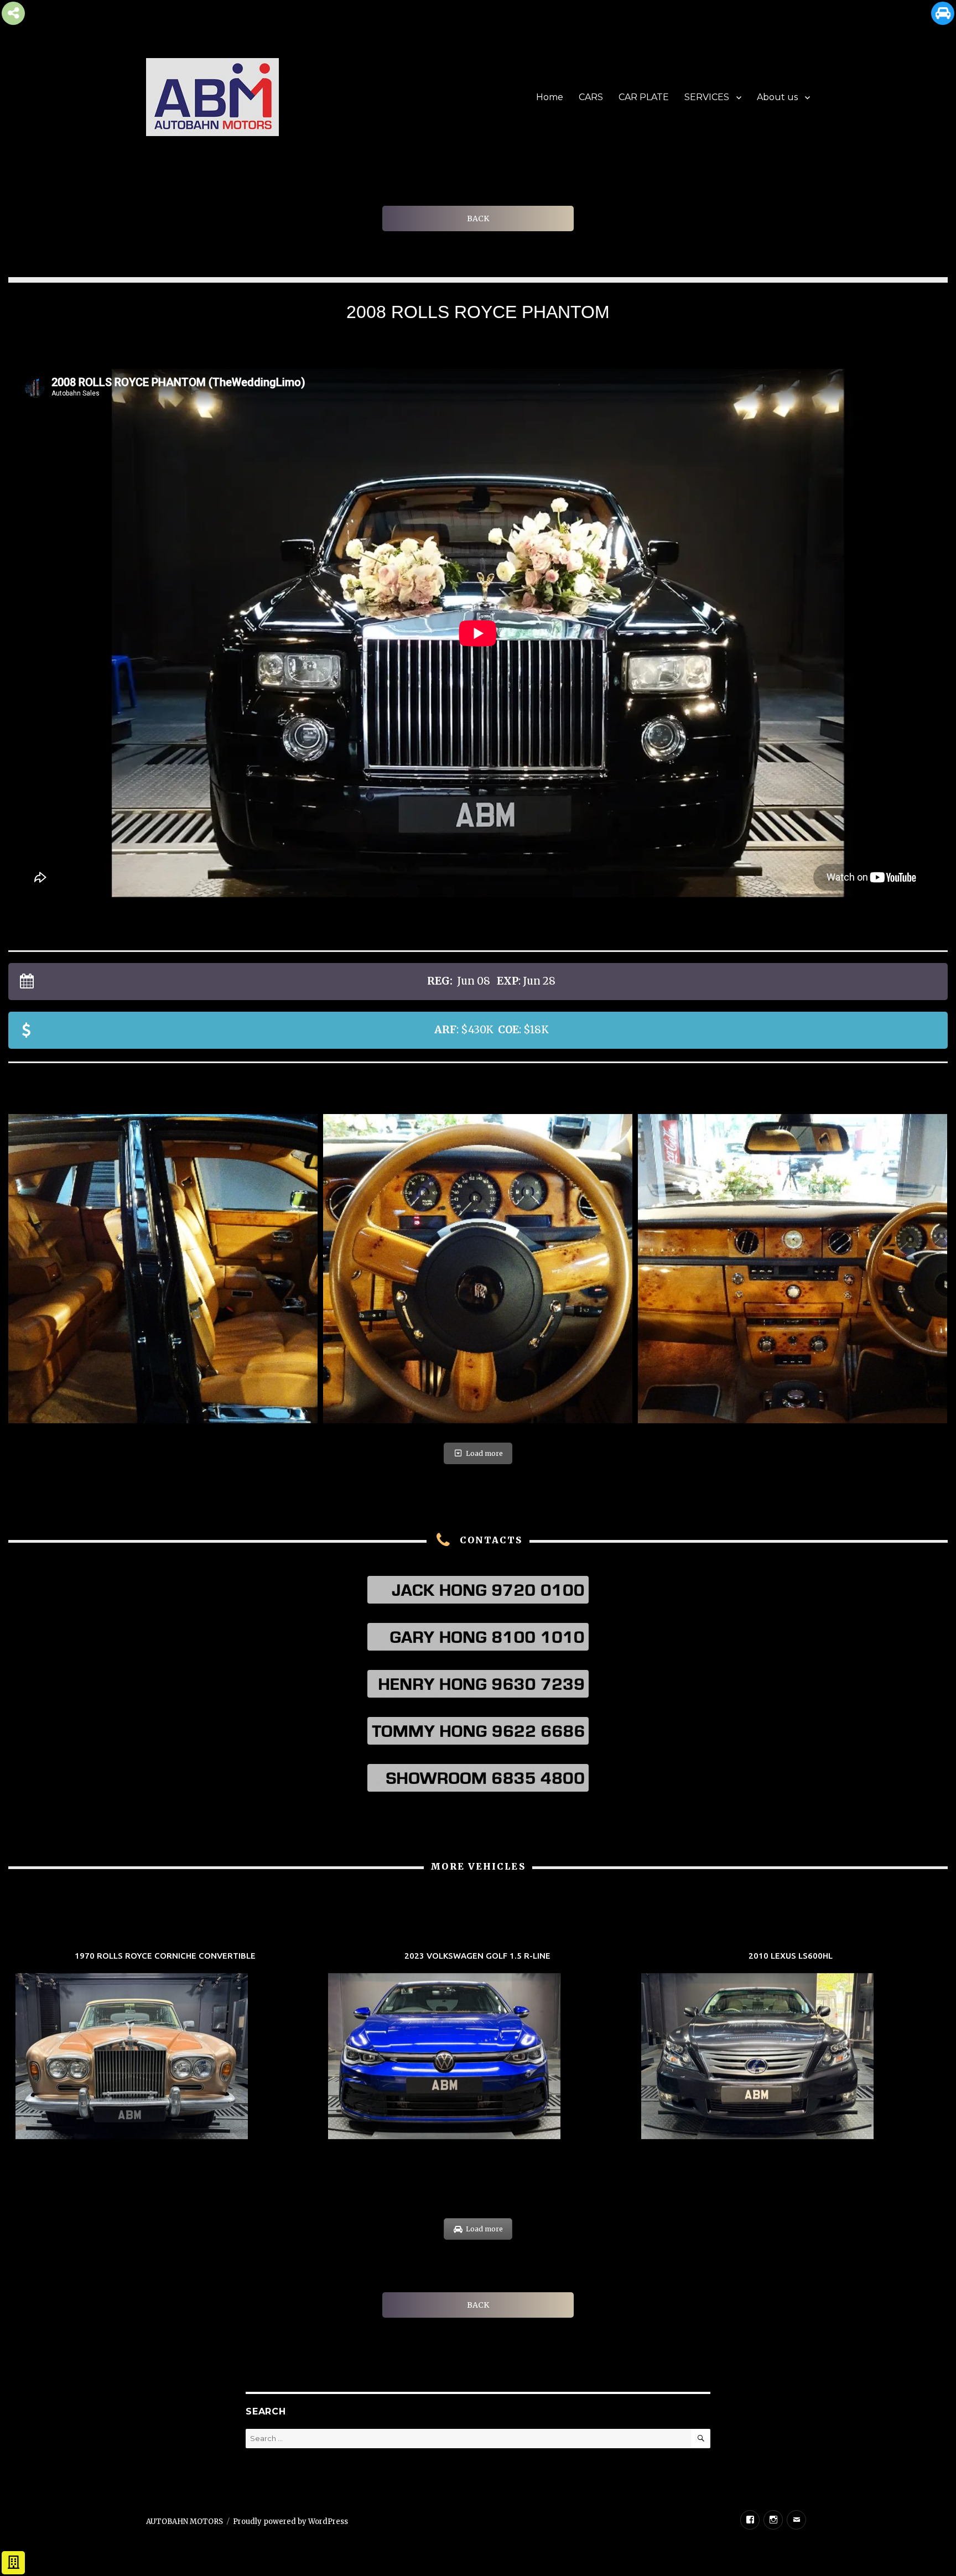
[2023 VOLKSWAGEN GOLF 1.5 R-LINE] (478, 2047)
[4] (793, 1269)
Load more (484, 1453)
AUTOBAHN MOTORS (185, 2522)
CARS (591, 97)
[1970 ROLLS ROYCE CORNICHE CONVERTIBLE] (165, 2047)
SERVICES (707, 97)
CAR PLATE (644, 97)
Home (550, 97)
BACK (478, 218)
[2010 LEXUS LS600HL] (791, 2047)
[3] (478, 1269)
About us (777, 97)
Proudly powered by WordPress (290, 2522)
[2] (163, 1269)
